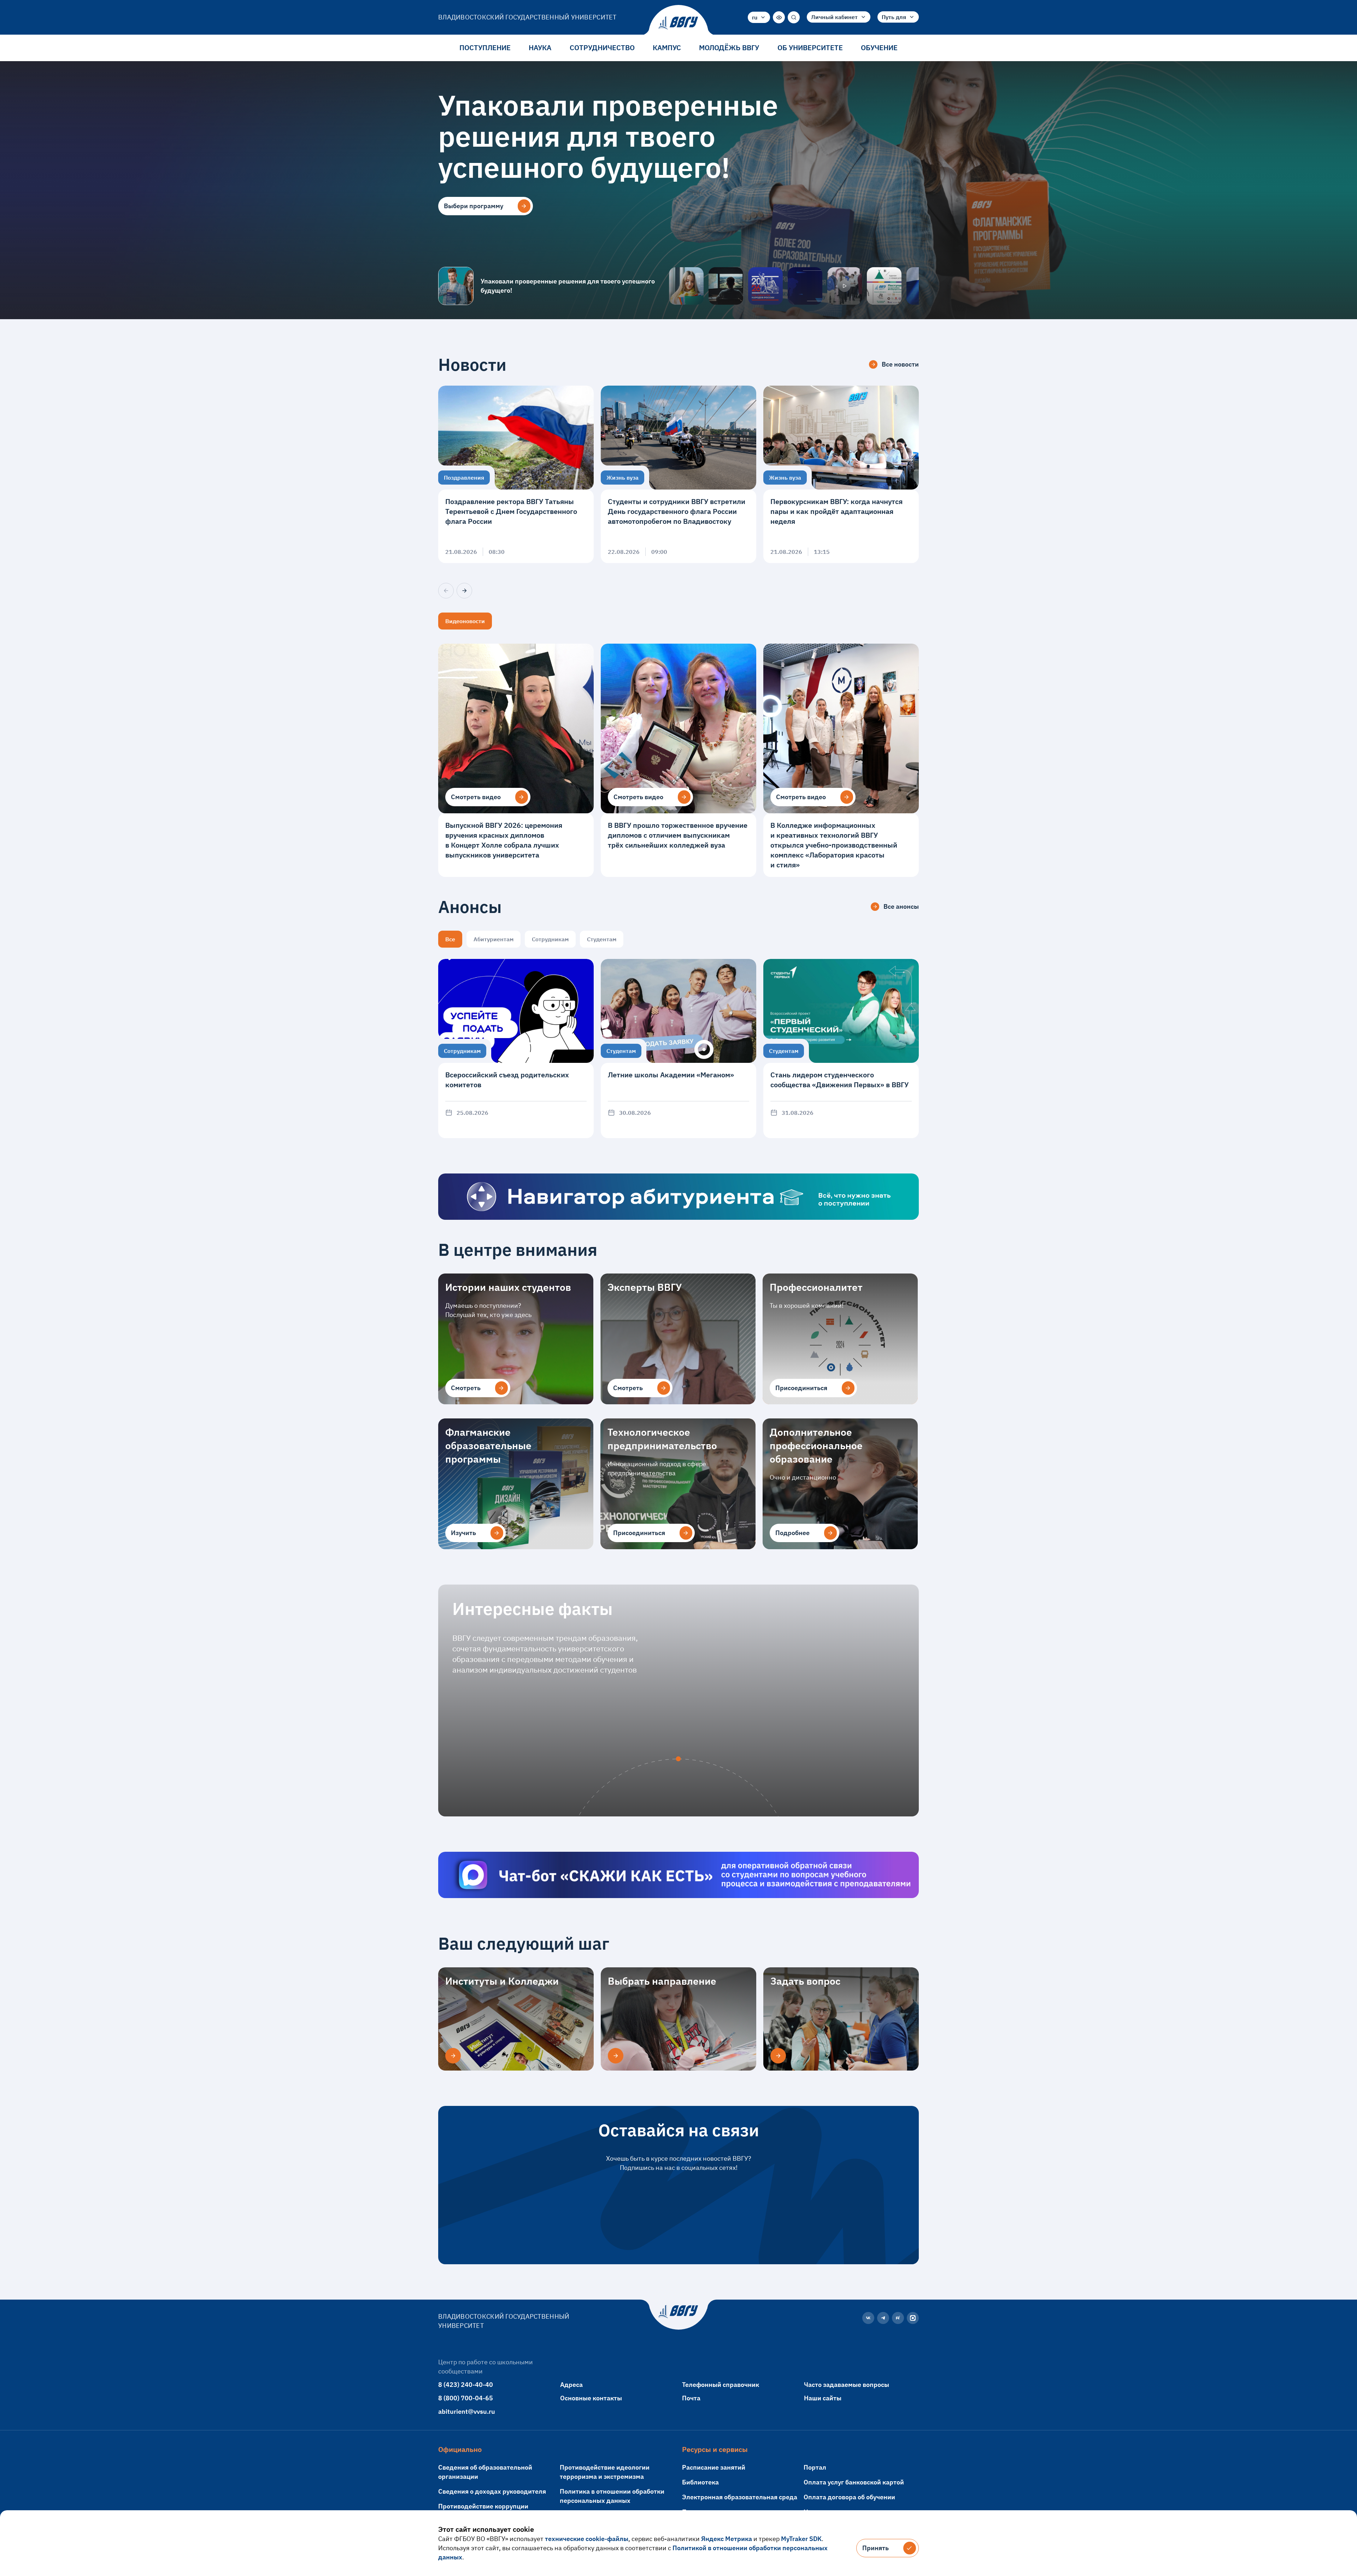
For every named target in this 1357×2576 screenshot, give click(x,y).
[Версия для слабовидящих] (779, 17)
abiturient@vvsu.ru (467, 2411)
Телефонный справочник (721, 2385)
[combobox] (759, 17)
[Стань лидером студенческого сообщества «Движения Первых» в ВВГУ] (841, 1049)
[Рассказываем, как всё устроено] (686, 286)
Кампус (667, 48)
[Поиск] (794, 17)
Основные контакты (591, 2398)
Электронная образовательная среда (740, 2497)
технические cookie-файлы (587, 2539)
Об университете (810, 48)
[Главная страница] (678, 23)
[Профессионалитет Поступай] (884, 286)
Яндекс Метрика (727, 2539)
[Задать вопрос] (778, 2056)
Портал (815, 2467)
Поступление (485, 48)
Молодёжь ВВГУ (729, 48)
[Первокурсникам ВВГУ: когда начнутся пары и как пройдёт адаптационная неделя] (841, 474)
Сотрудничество (602, 48)
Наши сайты (823, 2398)
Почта (691, 2398)
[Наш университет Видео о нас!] (845, 286)
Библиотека (700, 2482)
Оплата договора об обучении (849, 2497)
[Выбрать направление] (616, 2056)
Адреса (571, 2385)
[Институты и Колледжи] (453, 2056)
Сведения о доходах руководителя (492, 2491)
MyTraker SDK (801, 2539)
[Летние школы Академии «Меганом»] (678, 1049)
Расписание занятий (714, 2467)
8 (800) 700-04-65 (466, 2398)
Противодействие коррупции (483, 2506)
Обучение (879, 48)
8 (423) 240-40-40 (466, 2385)
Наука (540, 48)
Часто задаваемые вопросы (847, 2385)
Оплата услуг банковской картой (854, 2482)
